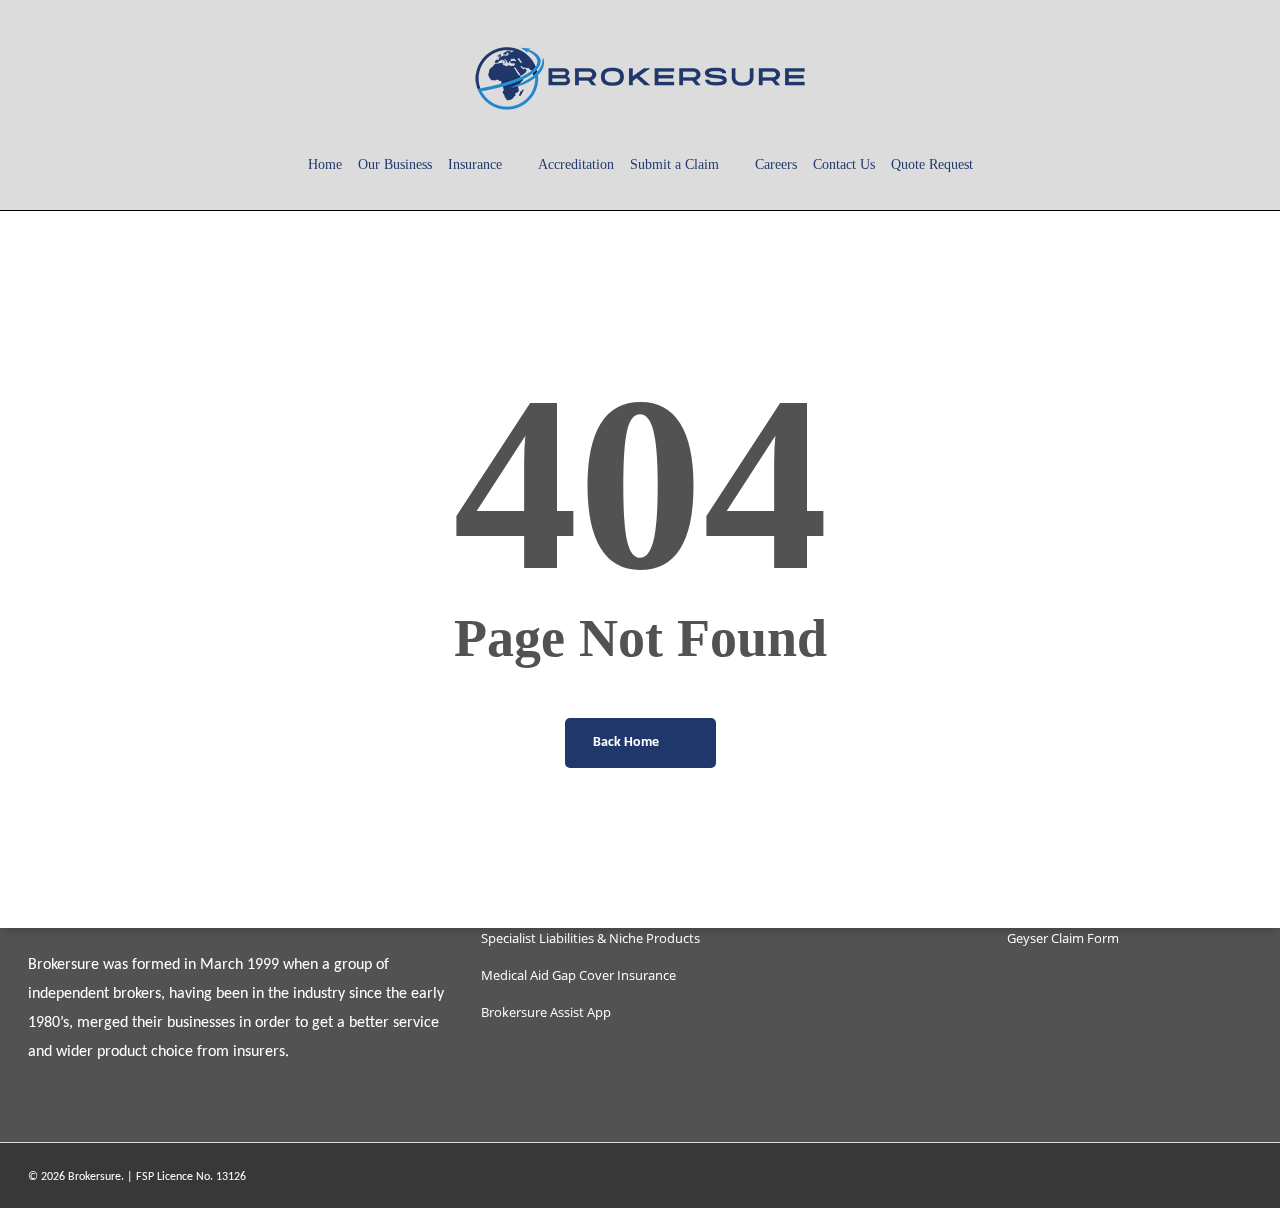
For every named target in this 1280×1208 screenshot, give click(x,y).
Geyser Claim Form (1063, 938)
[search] (1178, 77)
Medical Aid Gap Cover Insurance (578, 975)
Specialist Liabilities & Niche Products (590, 938)
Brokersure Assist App (546, 1012)
